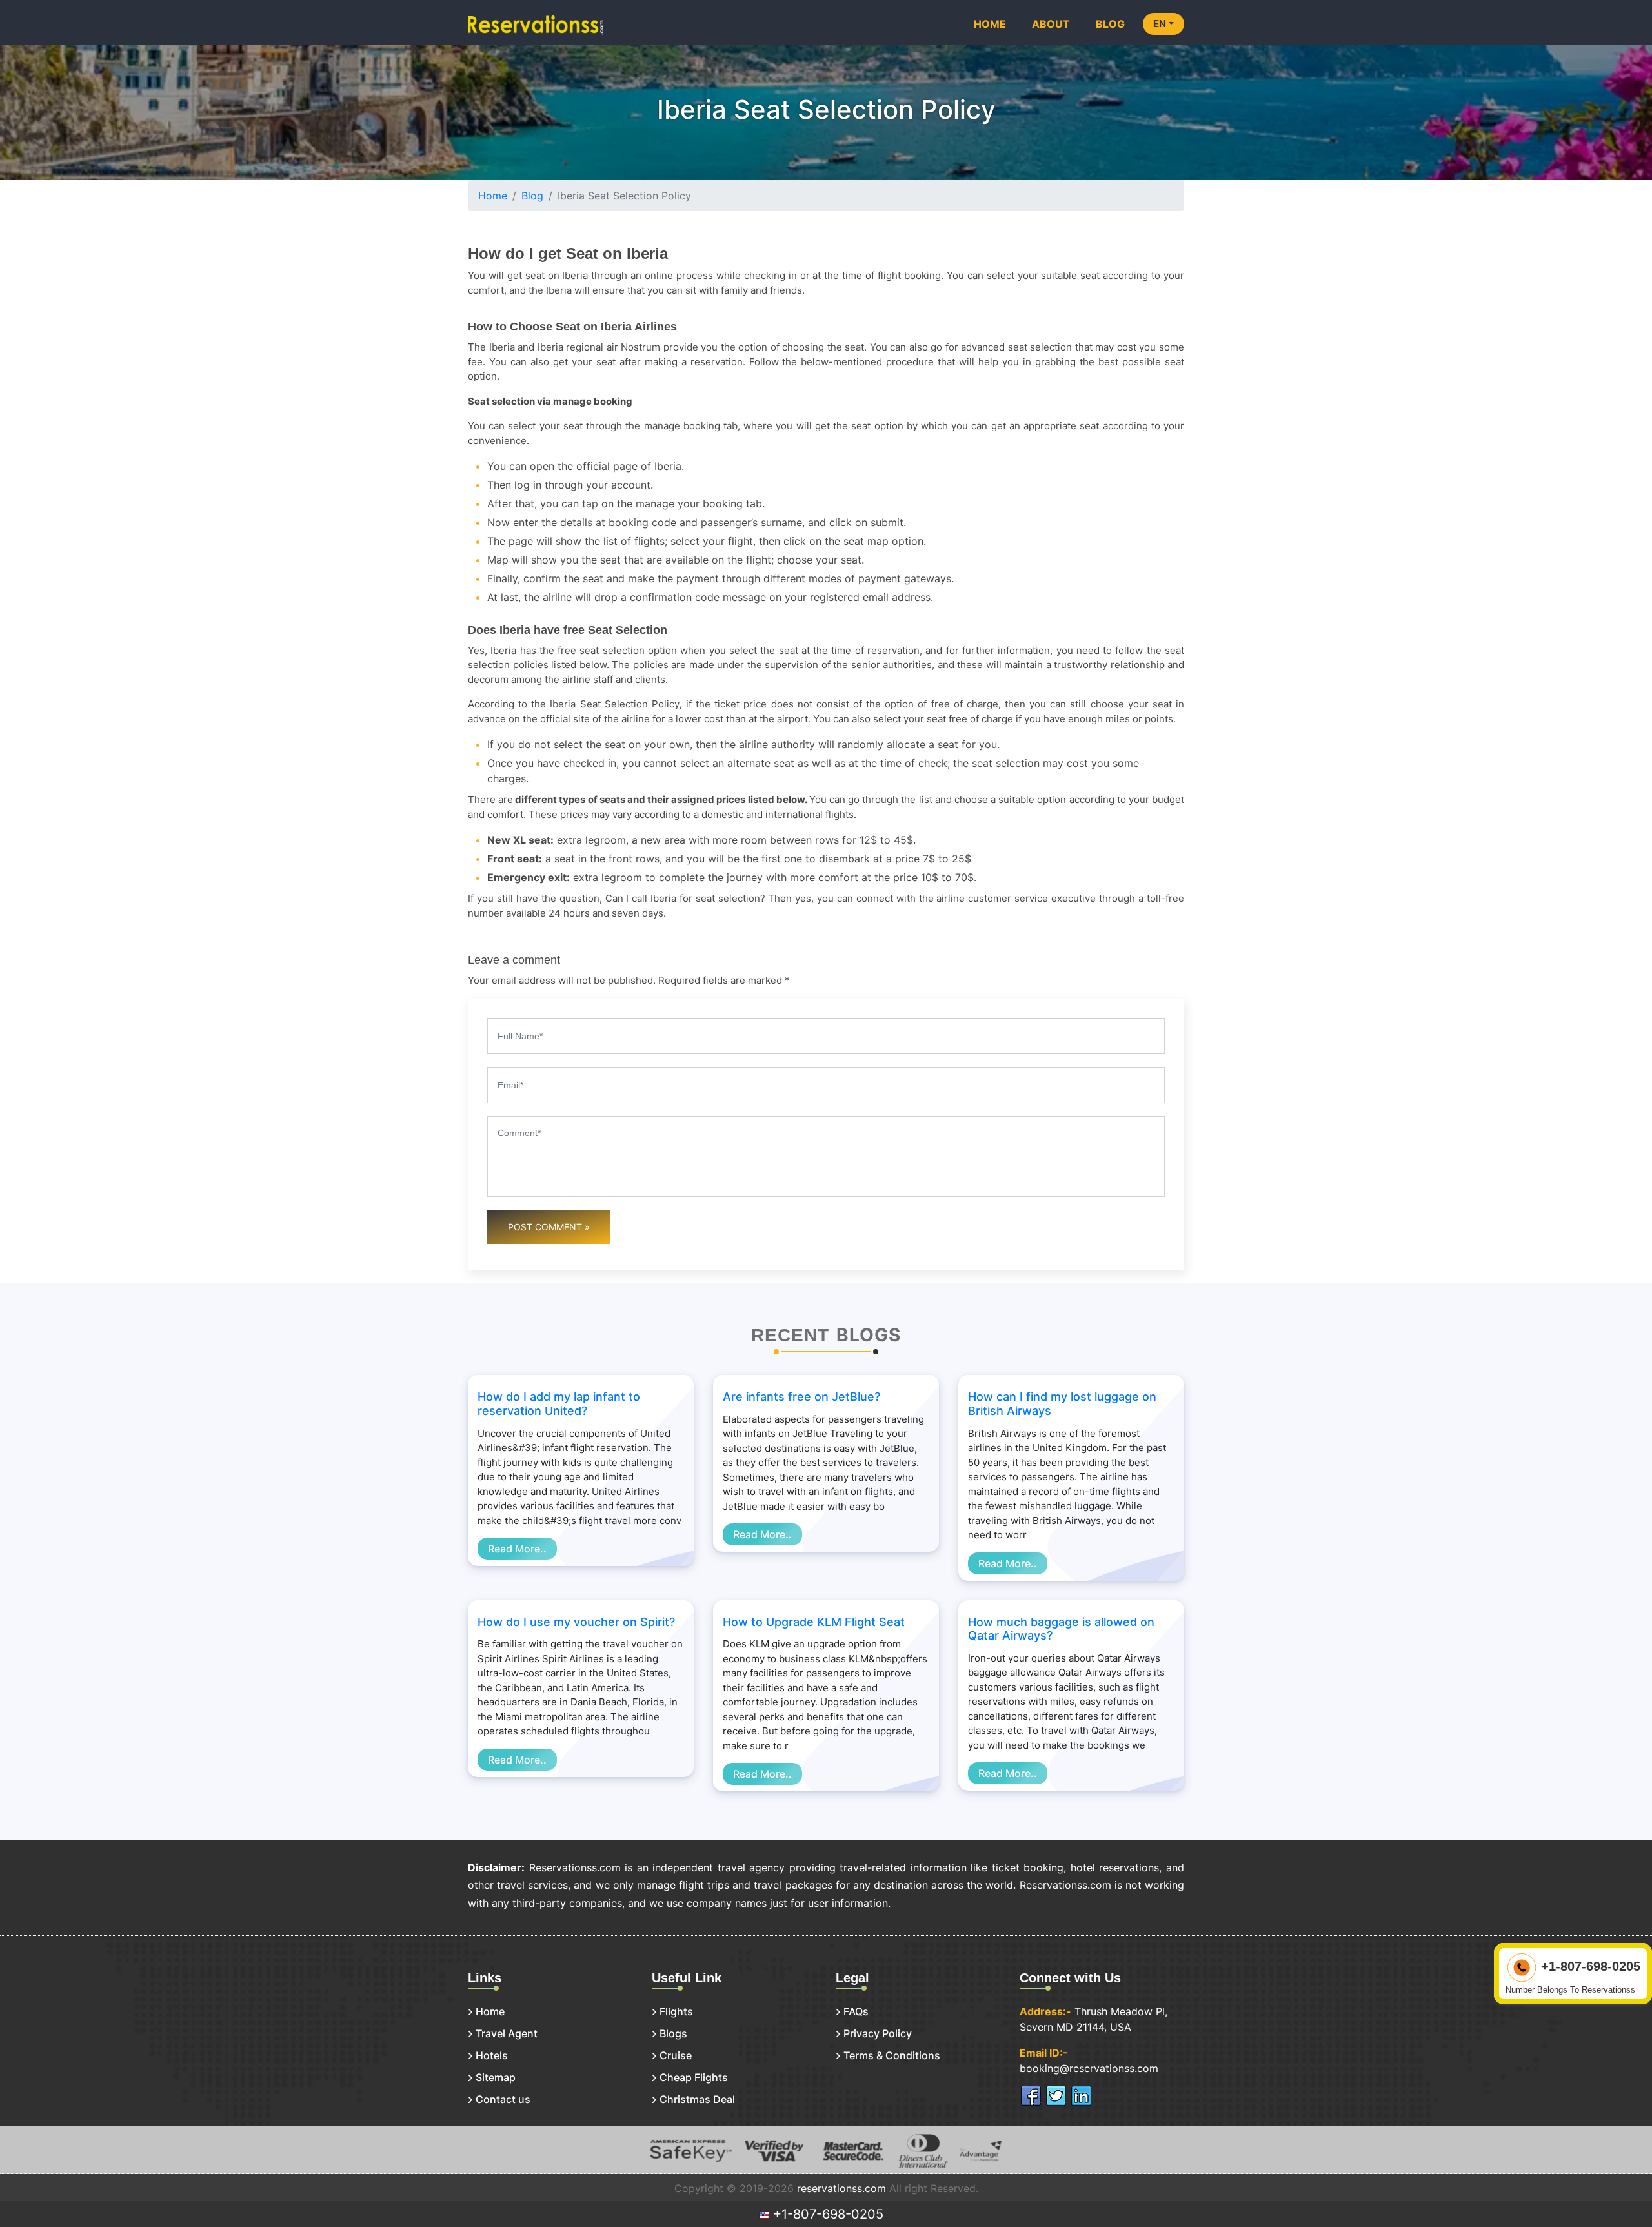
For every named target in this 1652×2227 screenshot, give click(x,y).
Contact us (503, 2099)
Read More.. (517, 1549)
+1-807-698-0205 (826, 2214)
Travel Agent (507, 2033)
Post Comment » (549, 1227)
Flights (676, 2011)
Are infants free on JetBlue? (801, 1397)
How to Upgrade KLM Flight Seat (814, 1622)
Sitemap (496, 2077)
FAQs (856, 2011)
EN (1160, 24)
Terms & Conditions (892, 2055)
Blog (1110, 24)
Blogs (673, 2033)
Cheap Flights (694, 2077)
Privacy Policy (878, 2033)
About (1051, 24)
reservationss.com (841, 2188)
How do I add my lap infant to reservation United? (559, 1404)
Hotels (492, 2055)
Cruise (676, 2055)
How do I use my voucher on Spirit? (576, 1622)
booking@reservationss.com (1089, 2068)
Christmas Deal (697, 2099)
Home (990, 24)
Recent (790, 1335)
